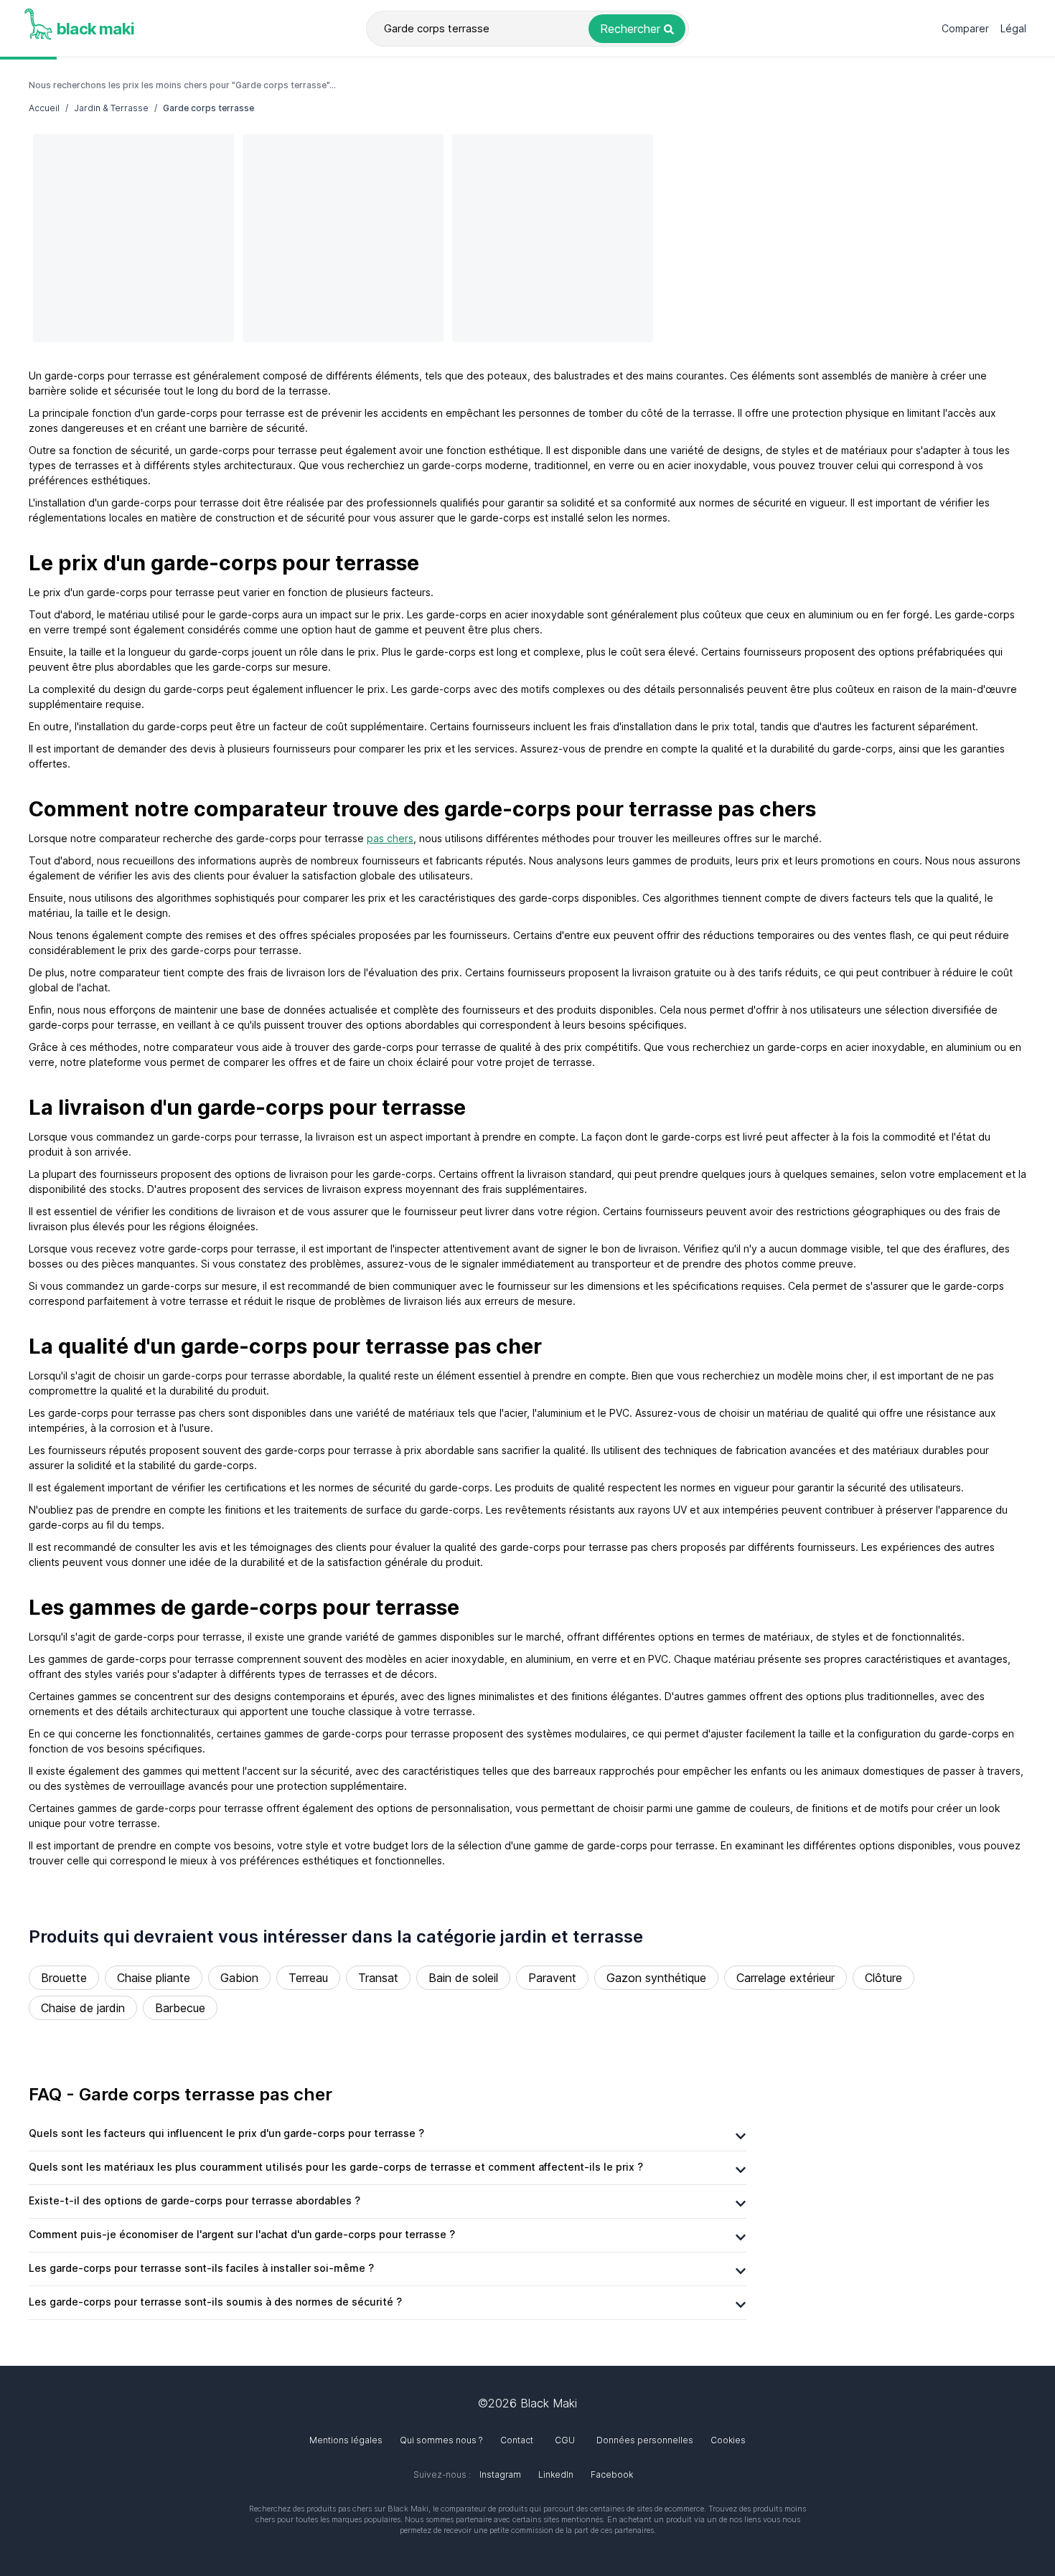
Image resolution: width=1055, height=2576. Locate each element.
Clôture (883, 1978)
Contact (517, 2440)
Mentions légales (346, 2440)
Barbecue (180, 2008)
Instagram (500, 2474)
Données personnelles (645, 2440)
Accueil (44, 108)
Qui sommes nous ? (441, 2440)
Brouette (64, 1978)
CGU (565, 2440)
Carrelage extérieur (786, 1978)
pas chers (390, 838)
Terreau (308, 1978)
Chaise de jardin (83, 2008)
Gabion (239, 1978)
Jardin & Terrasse (111, 108)
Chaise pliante (154, 1978)
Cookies (728, 2440)
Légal (1013, 28)
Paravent (552, 1978)
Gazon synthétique (656, 1978)
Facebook (612, 2474)
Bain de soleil (463, 1978)
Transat (378, 1978)
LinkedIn (556, 2474)
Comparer (965, 28)
